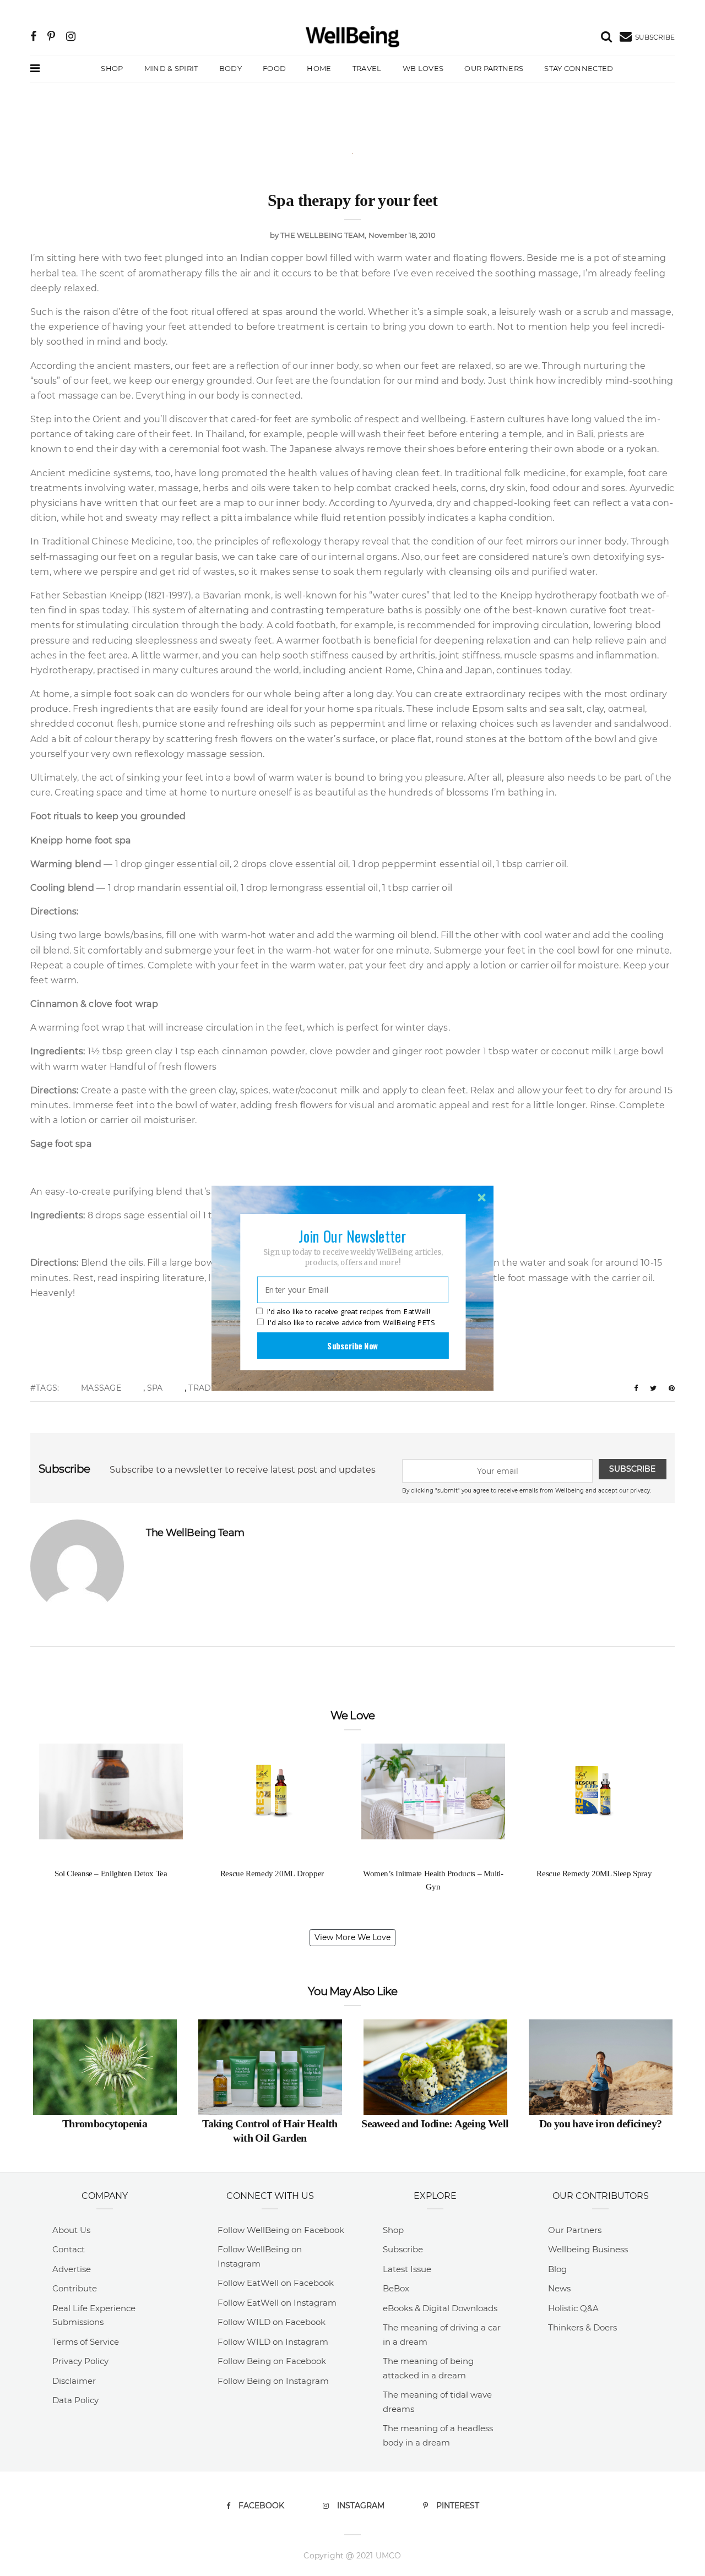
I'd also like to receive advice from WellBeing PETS (351, 1322)
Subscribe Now (352, 1345)
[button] (352, 1235)
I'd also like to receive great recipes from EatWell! (349, 1311)
